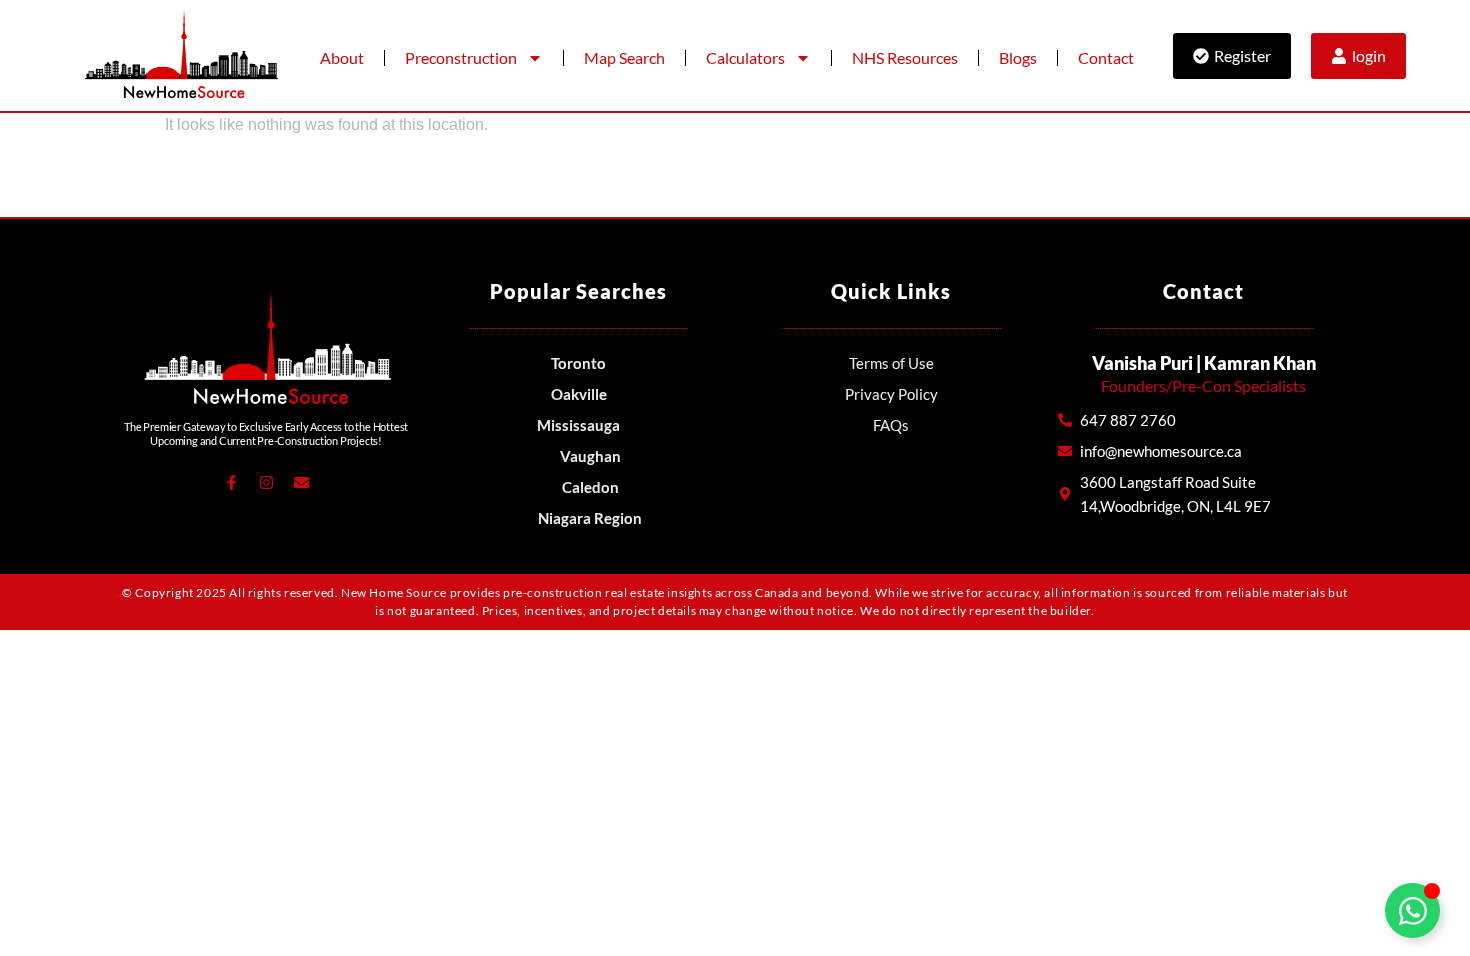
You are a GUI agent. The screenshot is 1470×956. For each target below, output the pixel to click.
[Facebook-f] (231, 483)
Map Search (624, 57)
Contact (1106, 57)
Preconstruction (461, 57)
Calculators (745, 57)
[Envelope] (301, 483)
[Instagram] (266, 483)
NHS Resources (905, 57)
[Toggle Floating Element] (1412, 910)
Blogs (1018, 57)
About (342, 57)
